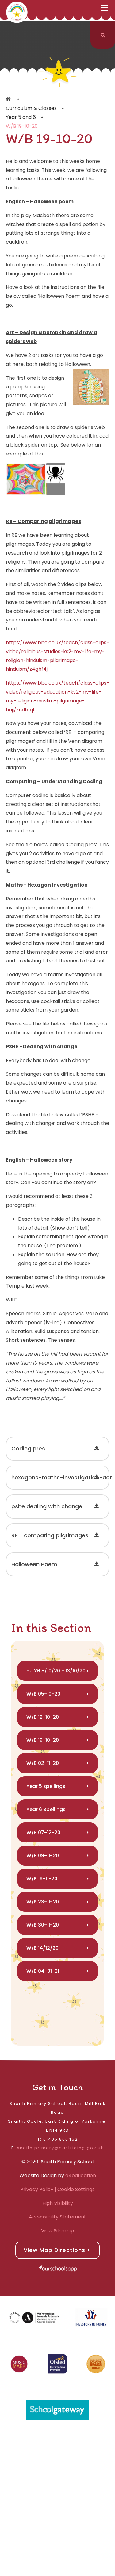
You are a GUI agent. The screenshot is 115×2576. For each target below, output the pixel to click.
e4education (81, 2176)
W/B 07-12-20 (43, 1832)
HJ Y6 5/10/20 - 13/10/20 (56, 1671)
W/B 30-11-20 (43, 1925)
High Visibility (58, 2203)
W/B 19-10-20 (22, 126)
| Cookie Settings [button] (74, 2189)
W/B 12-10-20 (43, 1717)
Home (9, 99)
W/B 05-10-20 (43, 1694)
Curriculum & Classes (31, 108)
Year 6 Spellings (46, 1809)
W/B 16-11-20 (42, 1879)
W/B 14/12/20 (42, 1948)
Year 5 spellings (46, 1786)
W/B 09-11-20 (43, 1856)
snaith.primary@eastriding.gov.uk (60, 2148)
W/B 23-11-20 (43, 1902)
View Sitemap (57, 2231)
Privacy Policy (37, 2189)
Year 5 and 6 (21, 117)
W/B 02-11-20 (43, 1763)
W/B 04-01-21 (43, 1971)
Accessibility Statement (57, 2217)
